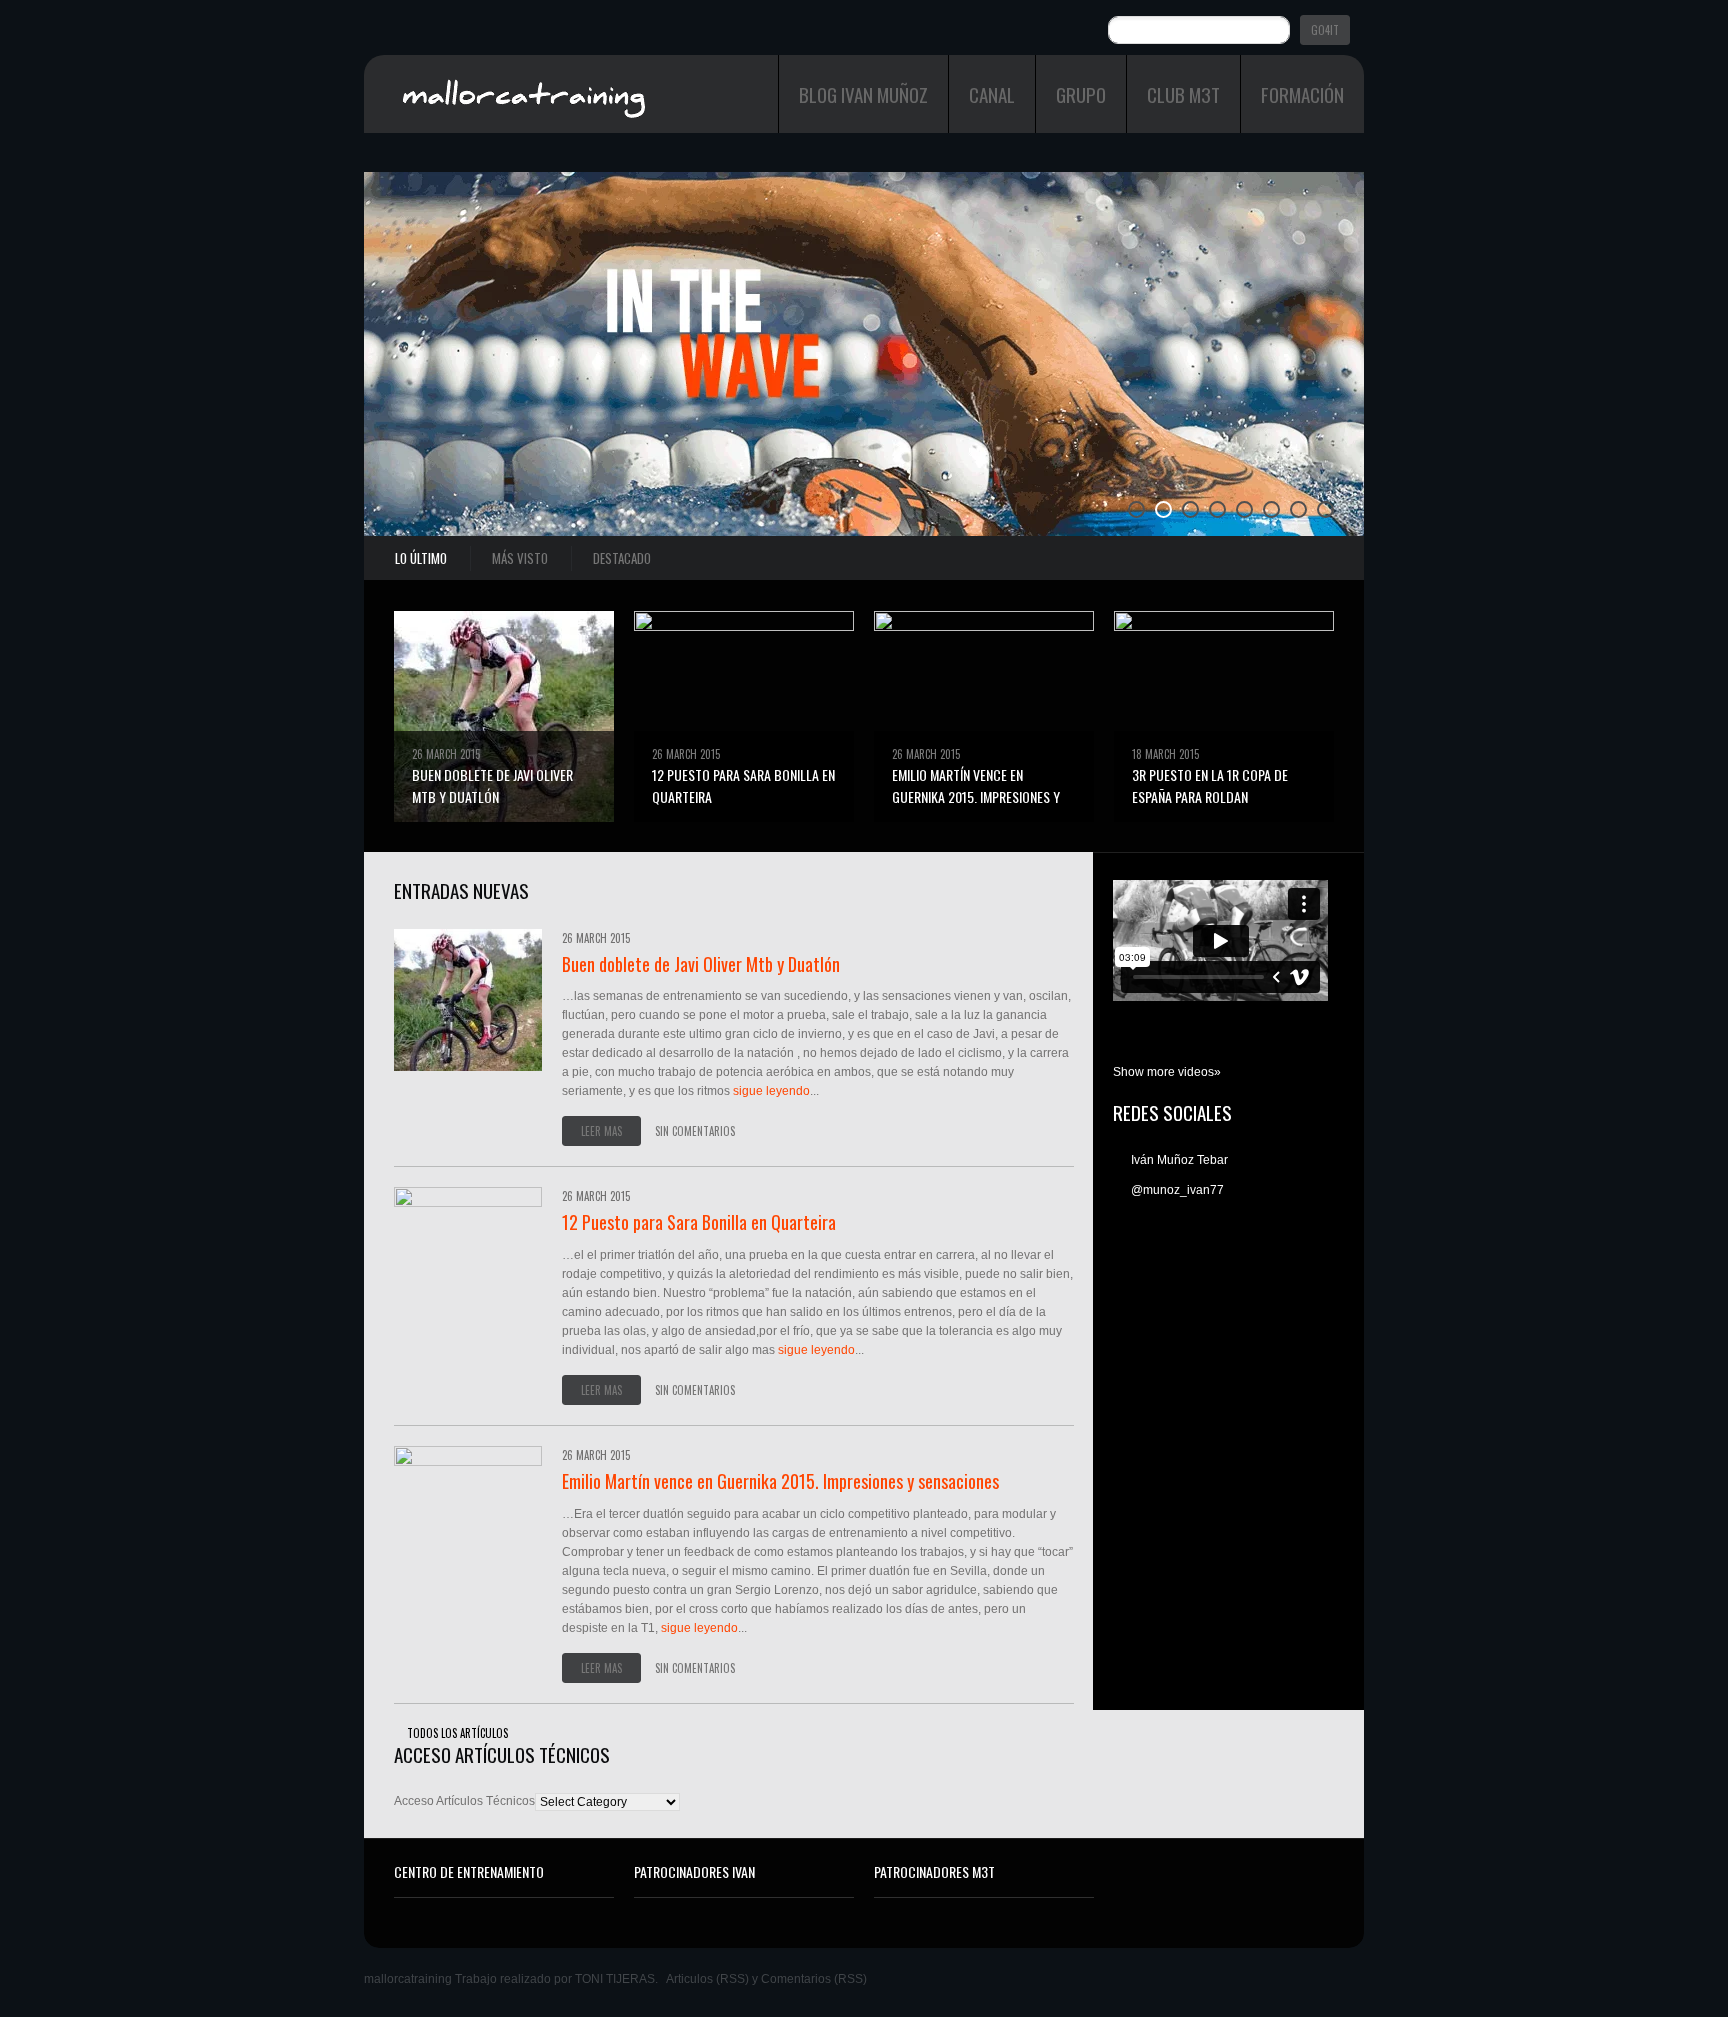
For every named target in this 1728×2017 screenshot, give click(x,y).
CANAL (992, 94)
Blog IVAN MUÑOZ (863, 94)
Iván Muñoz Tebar (1178, 1160)
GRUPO (1081, 94)
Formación (1302, 94)
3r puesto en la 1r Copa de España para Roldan (1210, 785)
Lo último (421, 558)
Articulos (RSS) (707, 1979)
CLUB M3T (1183, 94)
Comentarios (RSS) (814, 1979)
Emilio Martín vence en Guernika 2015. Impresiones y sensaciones (976, 796)
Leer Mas (601, 1131)
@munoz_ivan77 (1176, 1190)
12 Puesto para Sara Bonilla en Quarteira (699, 1222)
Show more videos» (1167, 1072)
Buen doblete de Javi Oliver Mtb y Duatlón (492, 785)
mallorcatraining (408, 1979)
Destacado (622, 558)
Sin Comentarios (695, 1131)
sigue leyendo (771, 1091)
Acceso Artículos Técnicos (464, 1801)
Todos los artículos (457, 1733)
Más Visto (520, 558)
